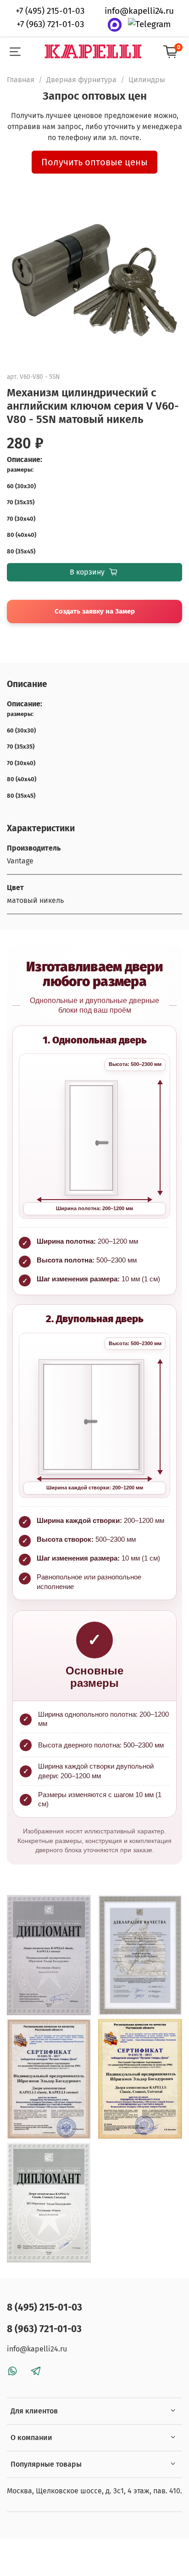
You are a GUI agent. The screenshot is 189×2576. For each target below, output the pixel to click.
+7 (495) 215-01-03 (50, 11)
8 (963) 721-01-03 (44, 2329)
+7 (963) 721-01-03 (50, 24)
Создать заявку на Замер (95, 611)
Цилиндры (147, 80)
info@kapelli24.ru (139, 11)
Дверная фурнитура (81, 80)
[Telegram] (149, 25)
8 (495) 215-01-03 (44, 2308)
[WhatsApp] (115, 25)
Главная (21, 80)
